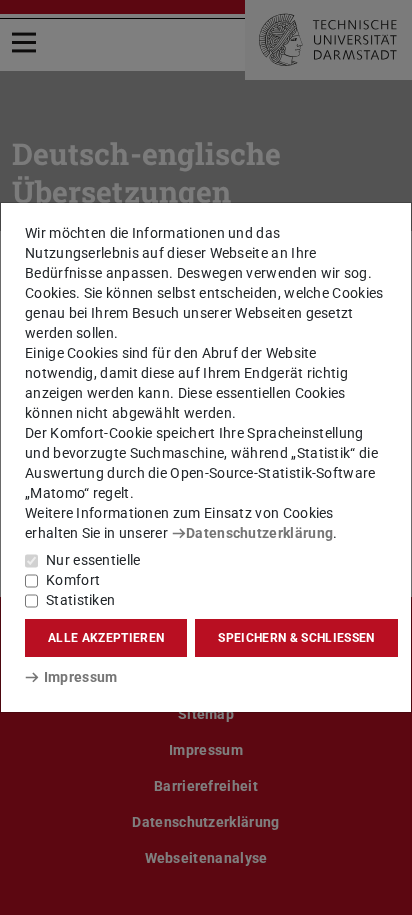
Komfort (73, 580)
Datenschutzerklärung (259, 533)
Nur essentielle (93, 560)
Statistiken (80, 600)
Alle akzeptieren (106, 638)
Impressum (80, 677)
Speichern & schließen (296, 638)
